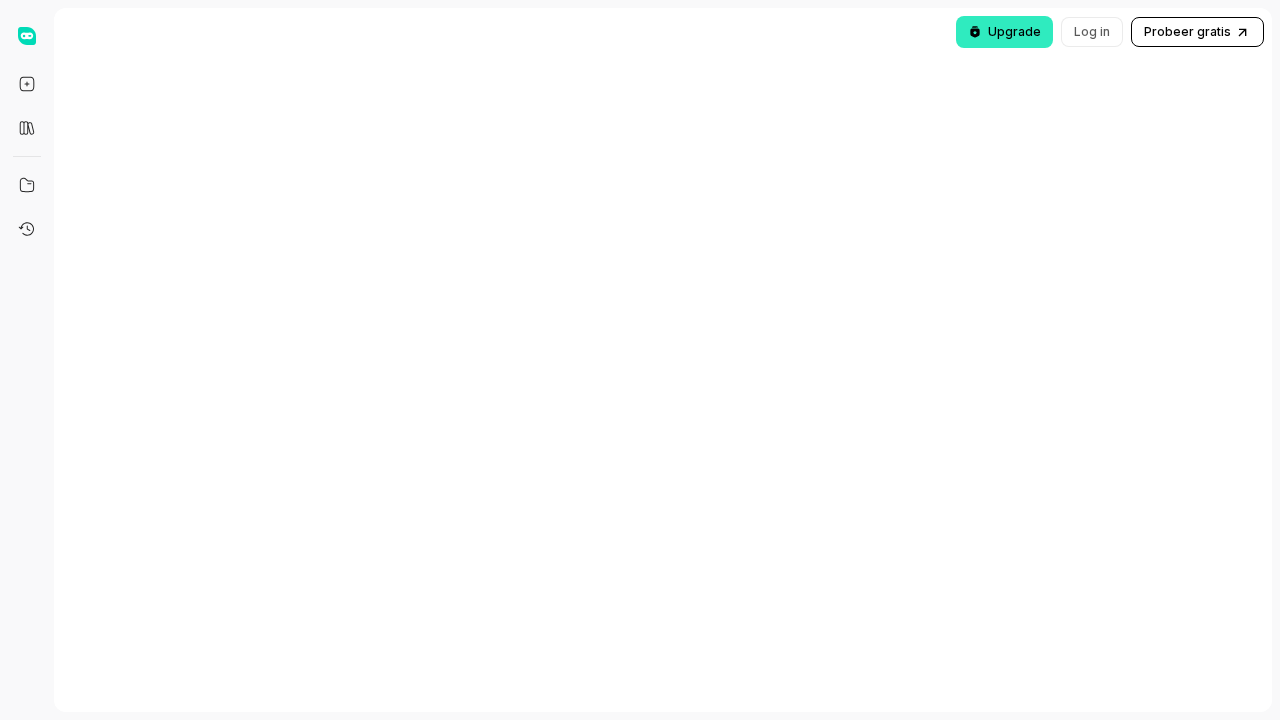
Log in (1092, 31)
